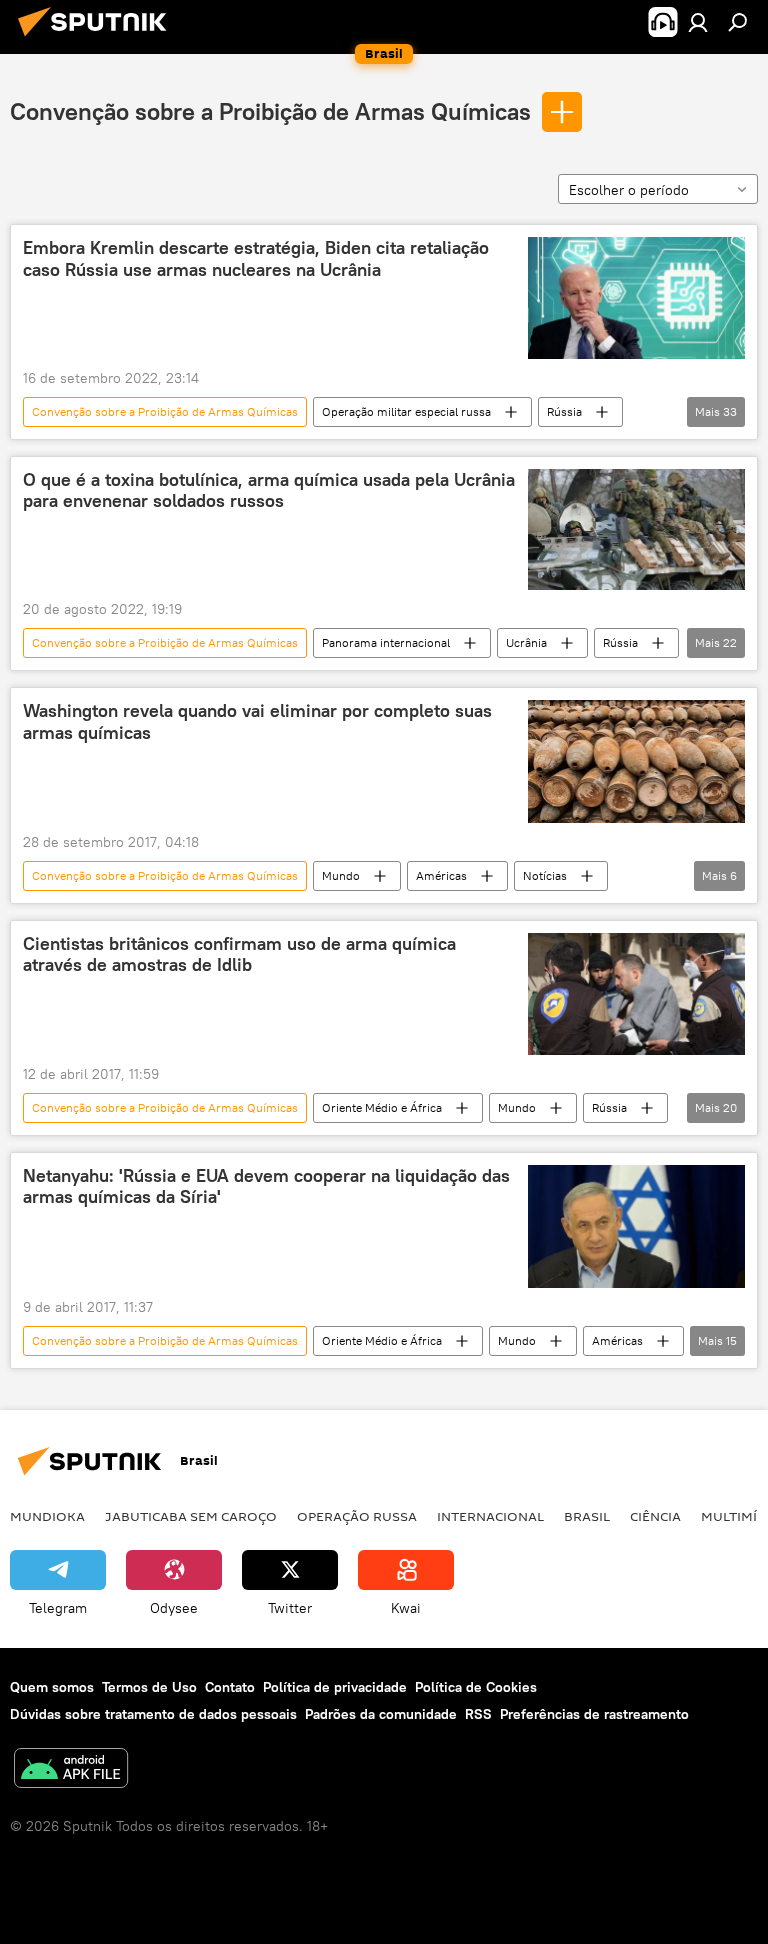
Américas (441, 875)
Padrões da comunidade (381, 1714)
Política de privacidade (335, 1687)
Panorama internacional (386, 642)
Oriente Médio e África (382, 1107)
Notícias (545, 875)
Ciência (655, 1516)
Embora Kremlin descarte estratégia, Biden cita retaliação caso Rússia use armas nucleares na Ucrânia (256, 259)
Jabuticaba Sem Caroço (191, 1516)
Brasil (587, 1516)
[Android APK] (71, 1770)
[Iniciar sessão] (698, 22)
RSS (478, 1714)
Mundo (341, 875)
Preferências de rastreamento (594, 1714)
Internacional (490, 1516)
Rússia (564, 411)
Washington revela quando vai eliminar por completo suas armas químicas (257, 722)
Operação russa (357, 1516)
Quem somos (52, 1687)
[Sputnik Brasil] (98, 39)
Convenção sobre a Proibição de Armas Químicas (270, 111)
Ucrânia (526, 642)
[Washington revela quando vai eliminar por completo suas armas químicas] (636, 761)
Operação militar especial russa (406, 411)
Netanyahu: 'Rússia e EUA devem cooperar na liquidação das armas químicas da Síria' (266, 1187)
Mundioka (47, 1516)
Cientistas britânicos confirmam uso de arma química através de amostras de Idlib (239, 955)
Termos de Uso (149, 1687)
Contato (230, 1687)
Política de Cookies (476, 1687)
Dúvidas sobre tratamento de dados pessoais (153, 1714)
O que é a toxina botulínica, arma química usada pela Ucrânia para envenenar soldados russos (269, 491)
